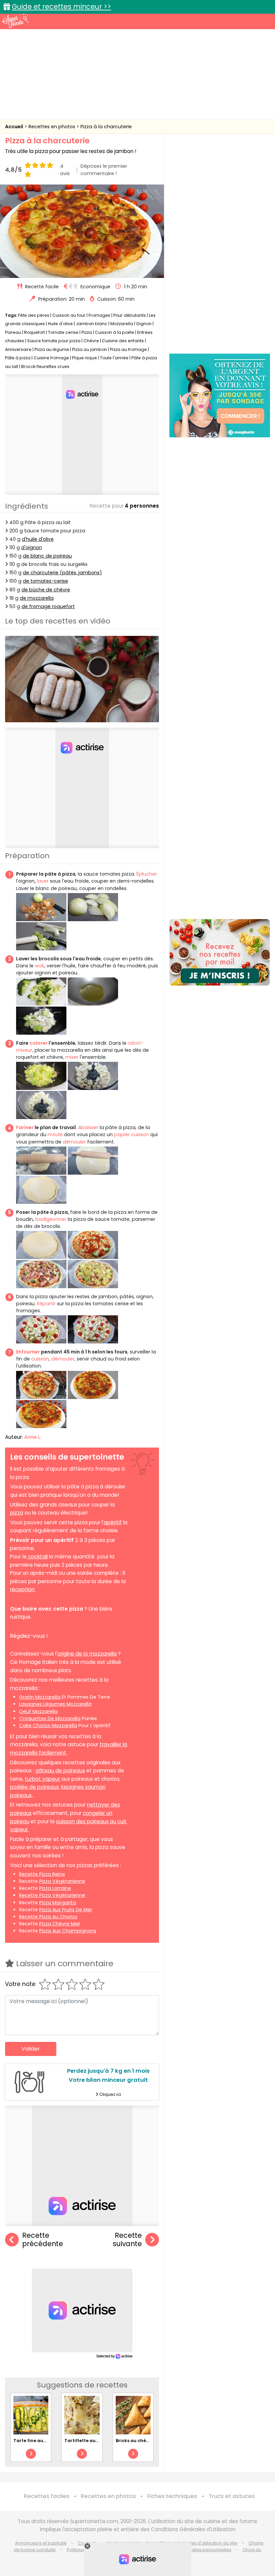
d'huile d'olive (38, 539)
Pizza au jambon (90, 349)
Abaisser (88, 1127)
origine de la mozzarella (87, 1654)
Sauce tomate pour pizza (54, 341)
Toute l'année (114, 358)
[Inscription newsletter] (220, 952)
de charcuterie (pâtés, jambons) (62, 573)
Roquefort (35, 332)
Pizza (87, 332)
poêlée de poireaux (34, 1787)
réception (22, 1589)
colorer (38, 1043)
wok (40, 966)
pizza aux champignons (68, 1931)
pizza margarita (58, 1903)
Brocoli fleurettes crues (45, 366)
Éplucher (147, 874)
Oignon (144, 324)
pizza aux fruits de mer (66, 1910)
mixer (72, 1057)
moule (55, 1134)
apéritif (113, 1522)
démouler (74, 1142)
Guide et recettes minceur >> (61, 7)
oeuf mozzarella (38, 1711)
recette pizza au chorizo (48, 1917)
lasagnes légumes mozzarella (55, 1704)
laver (43, 881)
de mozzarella (37, 598)
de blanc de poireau (47, 556)
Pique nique (85, 358)
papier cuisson (131, 1134)
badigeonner (51, 1219)
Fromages (99, 315)
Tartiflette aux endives (91, 2441)
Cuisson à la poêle (115, 332)
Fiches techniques (172, 2496)
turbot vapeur (42, 1779)
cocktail (38, 1557)
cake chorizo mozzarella (48, 1725)
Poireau (13, 332)
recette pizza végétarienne (52, 1895)
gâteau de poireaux (60, 1771)
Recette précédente (43, 2240)
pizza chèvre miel (60, 1924)
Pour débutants (130, 315)
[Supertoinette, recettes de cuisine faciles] (15, 21)
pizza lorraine (55, 1888)
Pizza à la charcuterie (106, 127)
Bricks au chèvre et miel (143, 2441)
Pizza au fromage (128, 349)
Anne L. (33, 1437)
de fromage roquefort (48, 606)
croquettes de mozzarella (50, 1718)
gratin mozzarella (40, 1697)
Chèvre (91, 341)
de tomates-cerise (45, 581)
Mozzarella (122, 324)
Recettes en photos (52, 127)
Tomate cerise (63, 332)
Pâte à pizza (18, 358)
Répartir (46, 1304)
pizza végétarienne (62, 1881)
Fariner (25, 1127)
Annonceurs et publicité (41, 2543)
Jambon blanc (92, 324)
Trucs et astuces (232, 2496)
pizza (17, 1513)
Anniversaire (18, 349)
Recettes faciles (47, 2496)
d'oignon (32, 547)
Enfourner (28, 1352)
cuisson (40, 1359)
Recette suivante (127, 2240)
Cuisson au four (69, 315)
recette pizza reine (42, 1874)
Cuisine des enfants (123, 341)
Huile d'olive (60, 324)
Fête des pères (34, 315)
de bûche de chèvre (46, 590)
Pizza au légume (52, 349)
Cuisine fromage (51, 358)
